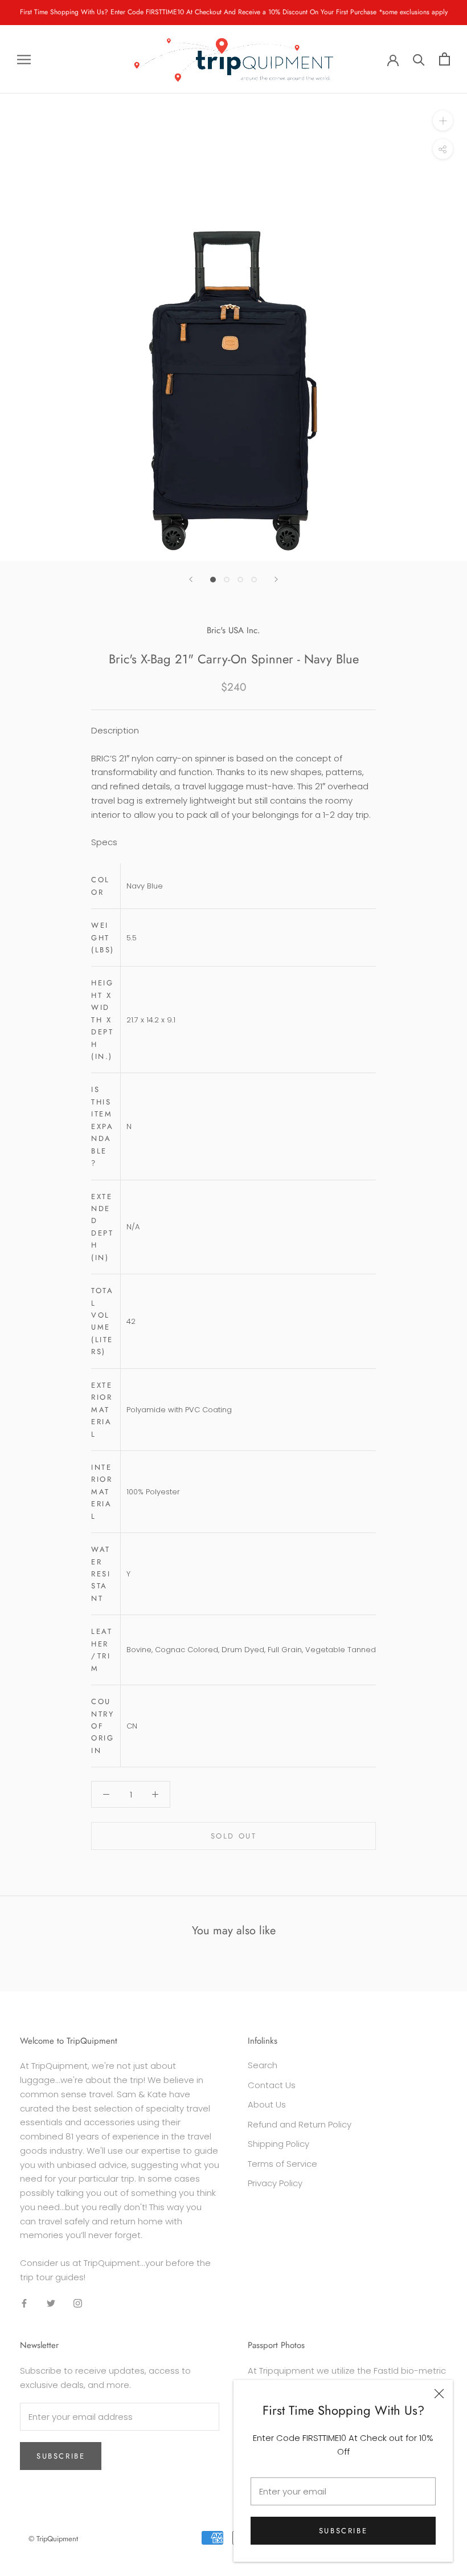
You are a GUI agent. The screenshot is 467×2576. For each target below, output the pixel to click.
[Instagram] (78, 2303)
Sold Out (234, 1836)
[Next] (276, 579)
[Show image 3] (240, 580)
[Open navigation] (24, 59)
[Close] (439, 2394)
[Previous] (191, 579)
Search (263, 2065)
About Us (267, 2104)
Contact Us (272, 2085)
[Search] (419, 59)
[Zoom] (443, 121)
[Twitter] (51, 2303)
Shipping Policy (278, 2144)
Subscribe (343, 2531)
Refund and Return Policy (300, 2124)
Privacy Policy (275, 2183)
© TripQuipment (53, 2539)
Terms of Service (282, 2164)
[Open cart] (445, 59)
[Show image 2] (227, 580)
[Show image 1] (213, 580)
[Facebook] (24, 2303)
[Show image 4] (254, 580)
